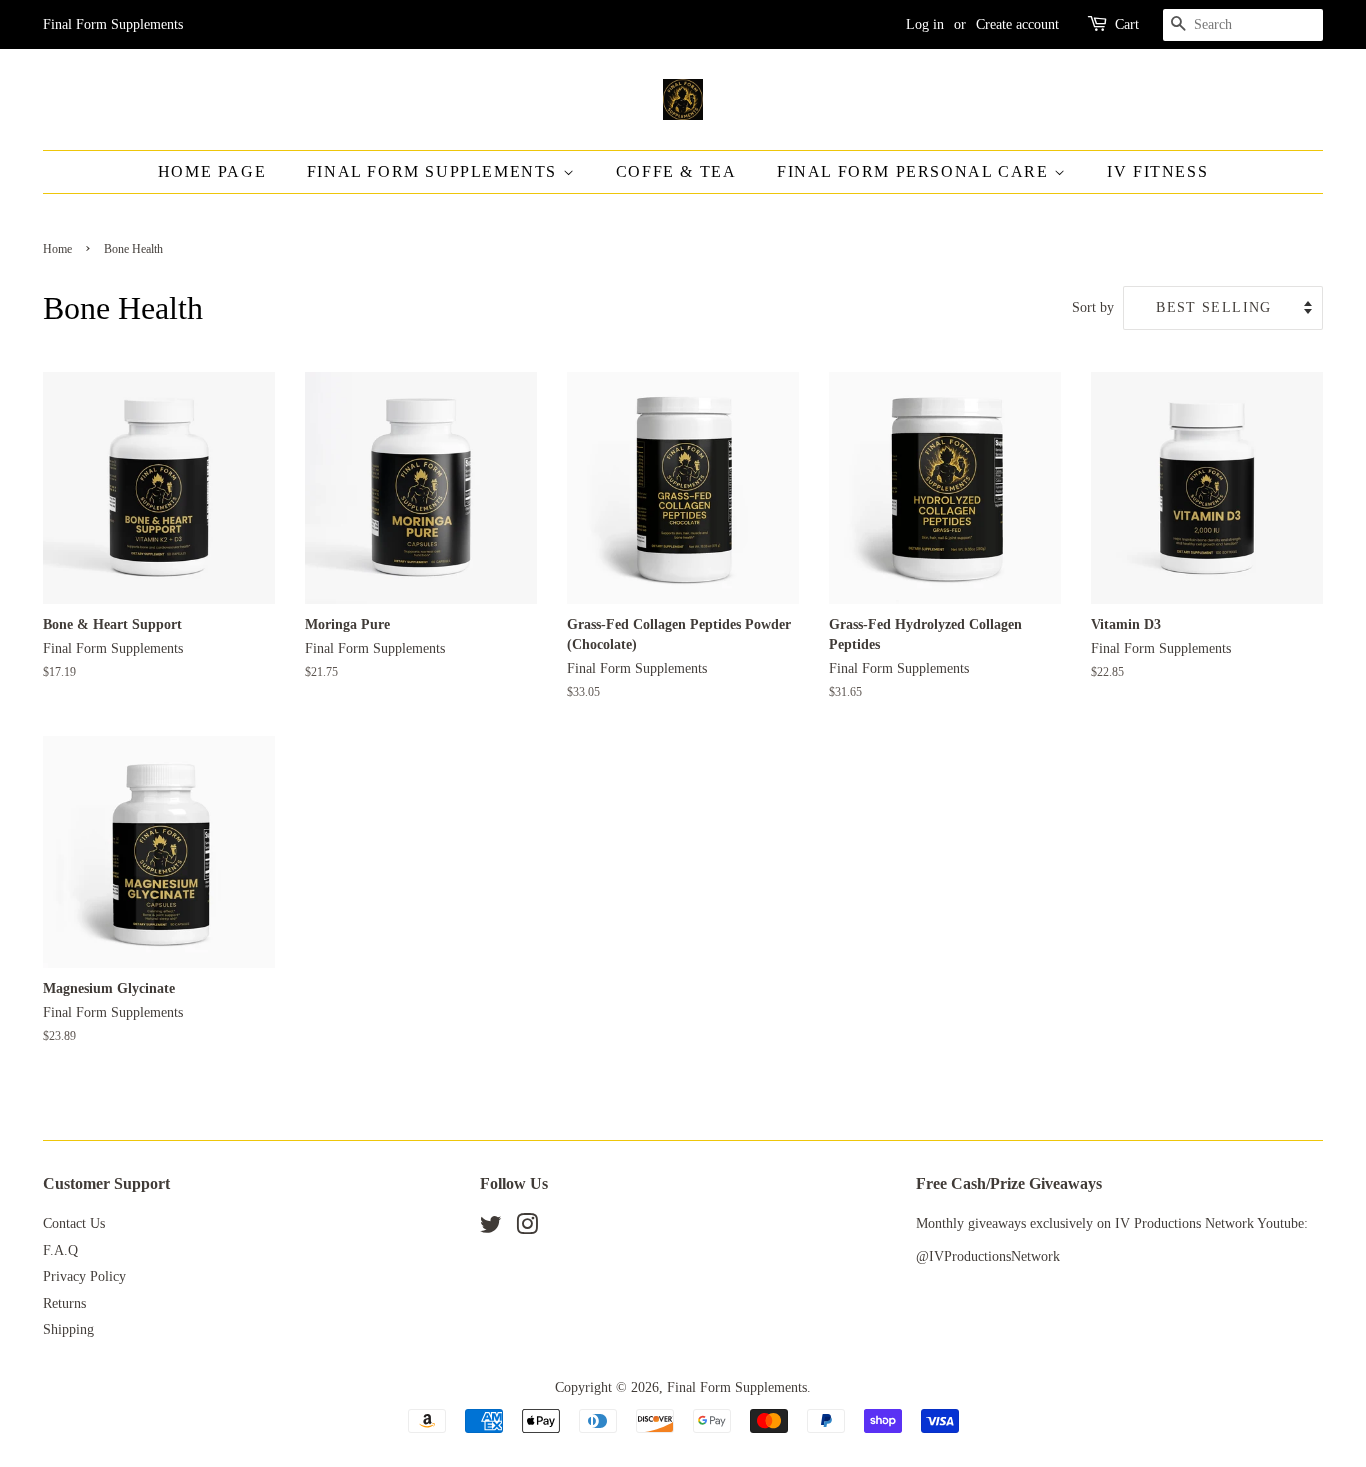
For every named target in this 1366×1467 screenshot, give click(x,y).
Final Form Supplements (435, 171)
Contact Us (74, 1223)
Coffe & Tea (676, 171)
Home (57, 249)
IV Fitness (1157, 171)
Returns (64, 1303)
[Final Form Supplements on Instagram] (527, 1228)
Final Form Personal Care (915, 171)
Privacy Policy (84, 1276)
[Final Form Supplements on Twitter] (491, 1228)
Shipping (68, 1329)
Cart (1127, 24)
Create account (1017, 24)
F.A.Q (60, 1250)
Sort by (1093, 307)
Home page (212, 171)
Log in (925, 24)
